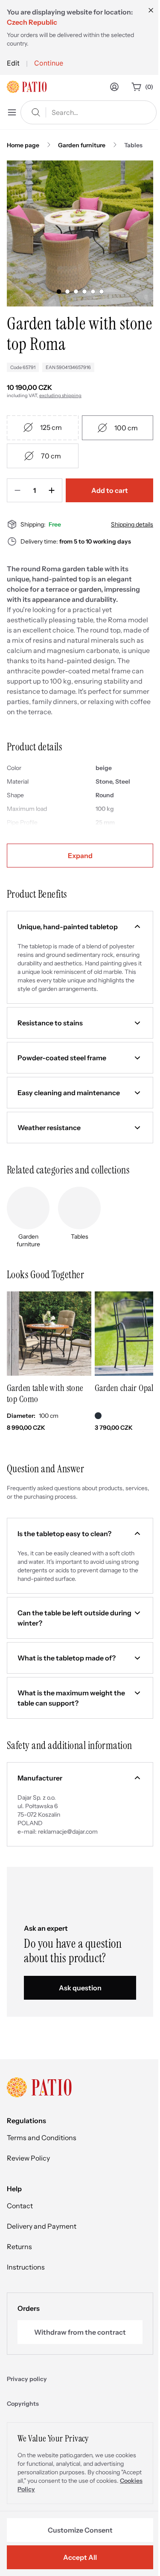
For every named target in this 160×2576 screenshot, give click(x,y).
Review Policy (28, 2158)
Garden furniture (82, 145)
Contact (20, 2206)
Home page (23, 145)
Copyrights (23, 2404)
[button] (80, 927)
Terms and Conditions (42, 2138)
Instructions (26, 2267)
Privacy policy (27, 2379)
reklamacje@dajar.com (68, 1832)
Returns (19, 2247)
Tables (133, 145)
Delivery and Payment (42, 2226)
